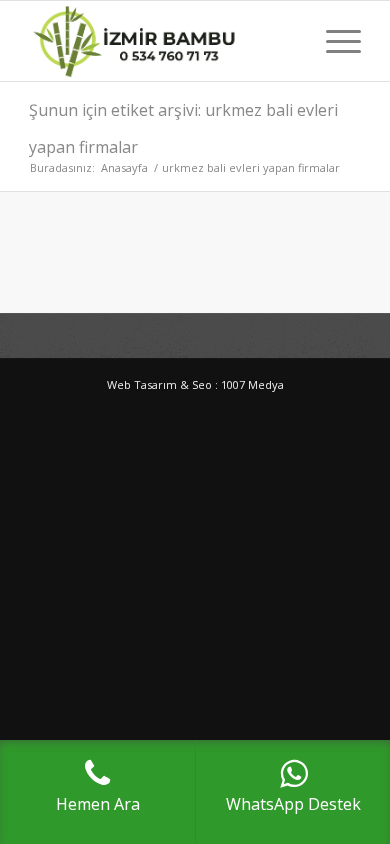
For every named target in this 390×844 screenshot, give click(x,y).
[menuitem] (333, 41)
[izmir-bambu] (161, 41)
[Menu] (333, 41)
